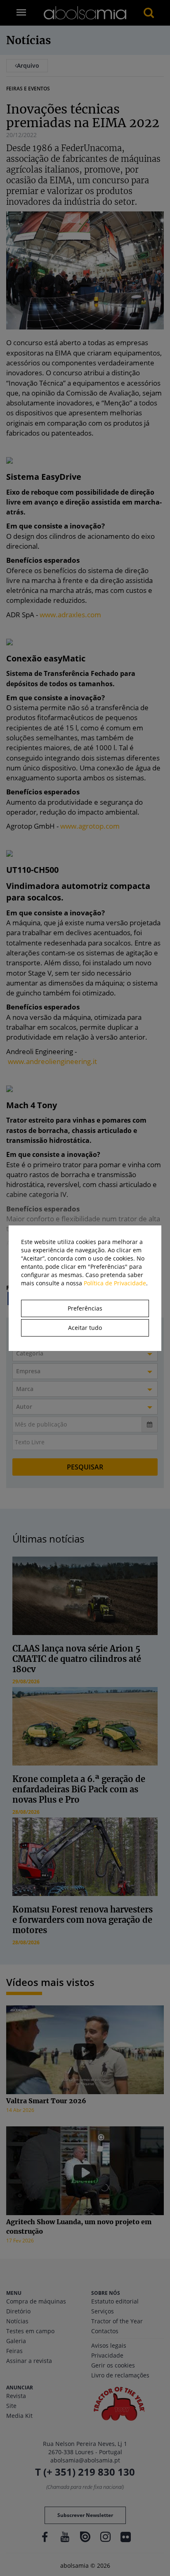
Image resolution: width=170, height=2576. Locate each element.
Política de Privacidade (115, 1283)
